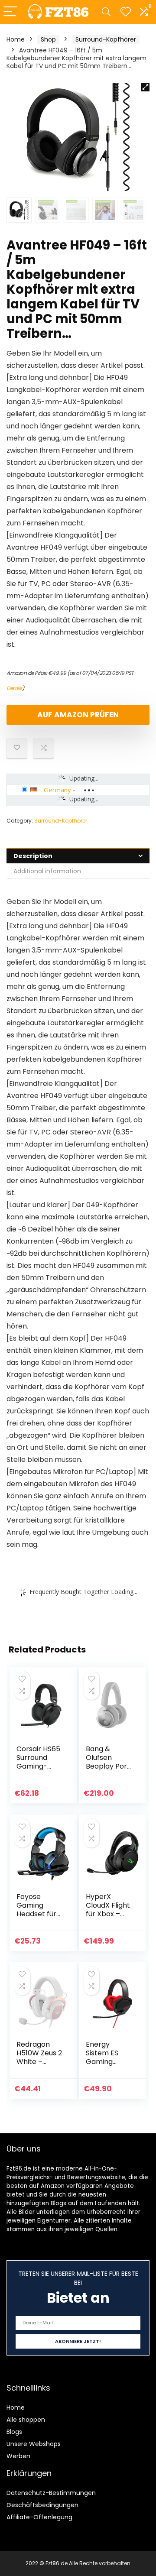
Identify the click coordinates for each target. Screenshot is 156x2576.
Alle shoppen (26, 2420)
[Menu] (10, 12)
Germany (57, 790)
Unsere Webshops (34, 2444)
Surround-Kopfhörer (106, 39)
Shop (48, 39)
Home (16, 39)
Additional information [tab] (47, 871)
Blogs (14, 2432)
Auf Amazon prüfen (78, 715)
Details (14, 688)
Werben (18, 2456)
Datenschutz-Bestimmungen (51, 2493)
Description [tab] (33, 856)
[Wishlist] (126, 12)
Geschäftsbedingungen (42, 2505)
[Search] (106, 12)
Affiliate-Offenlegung (39, 2517)
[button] (145, 87)
